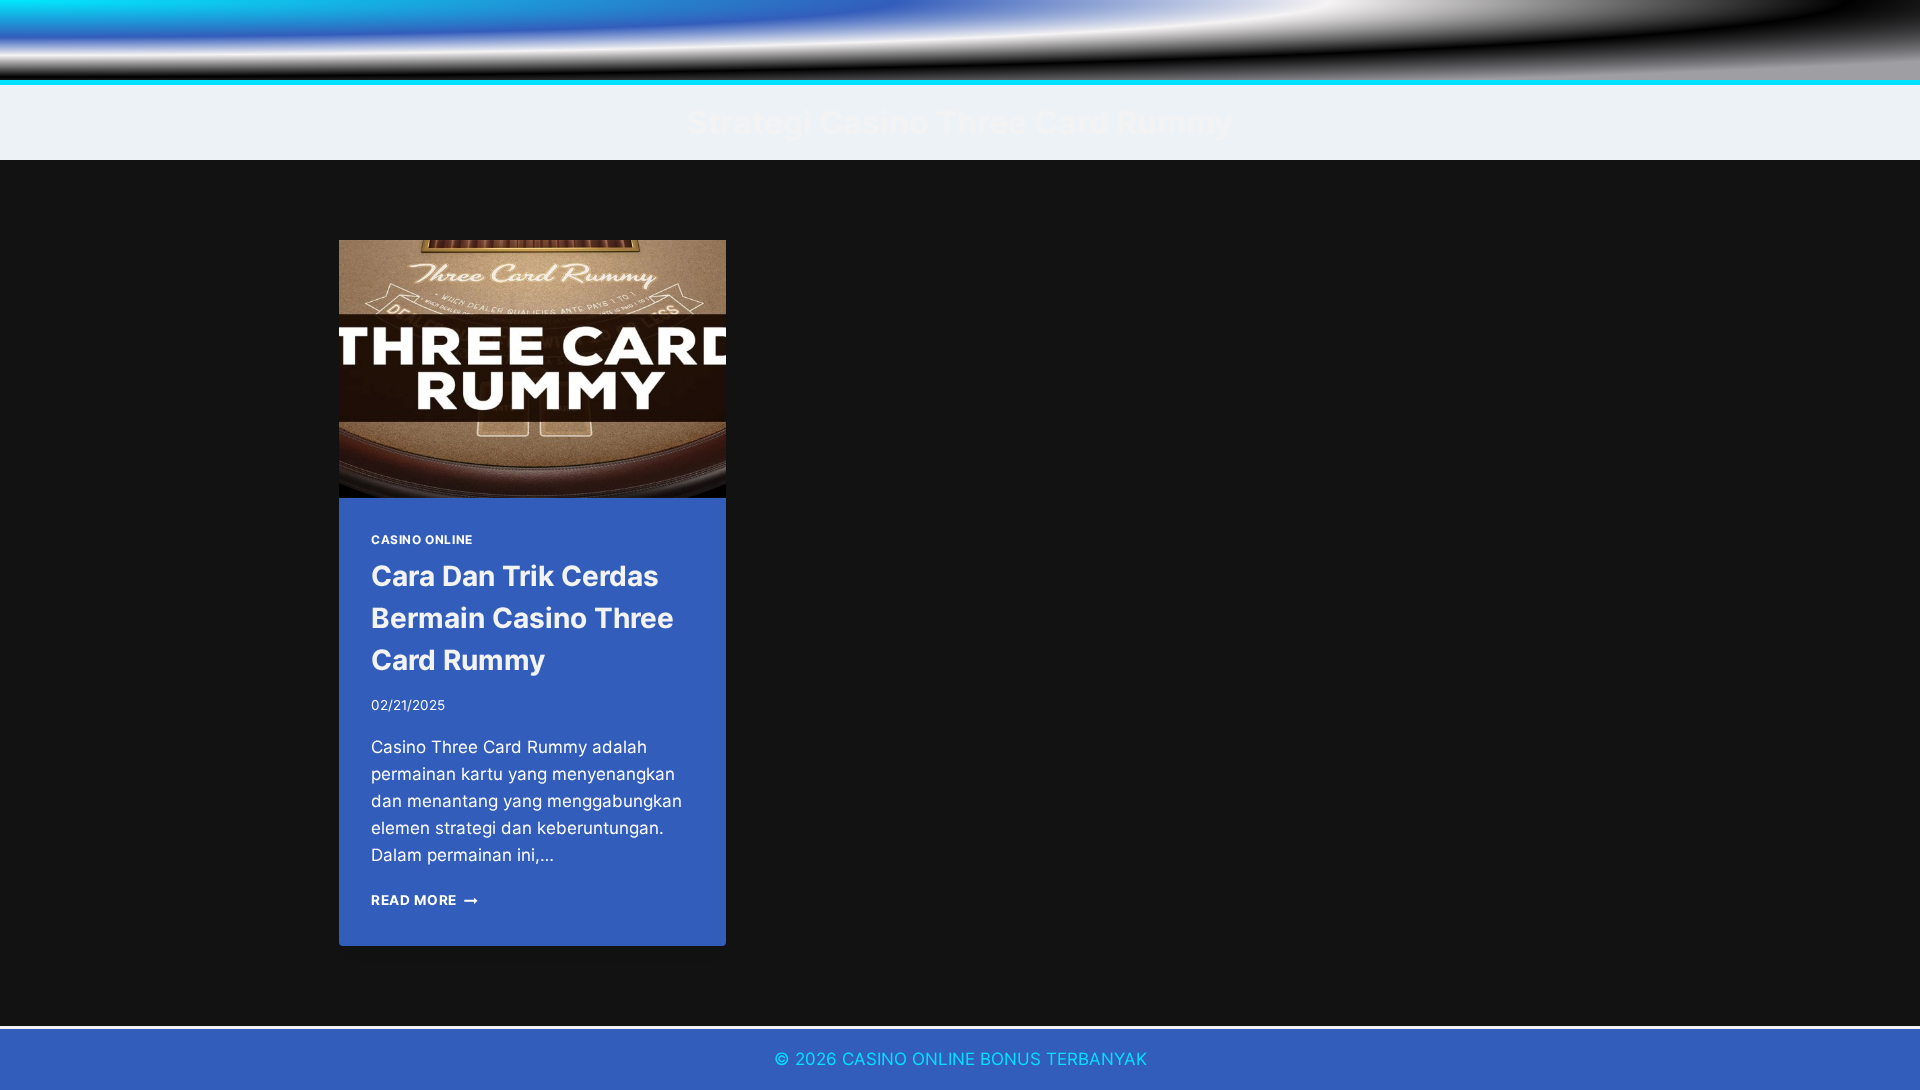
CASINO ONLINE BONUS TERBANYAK (994, 1059)
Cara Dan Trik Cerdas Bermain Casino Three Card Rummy (522, 618)
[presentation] (532, 369)
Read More (424, 900)
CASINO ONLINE (422, 539)
